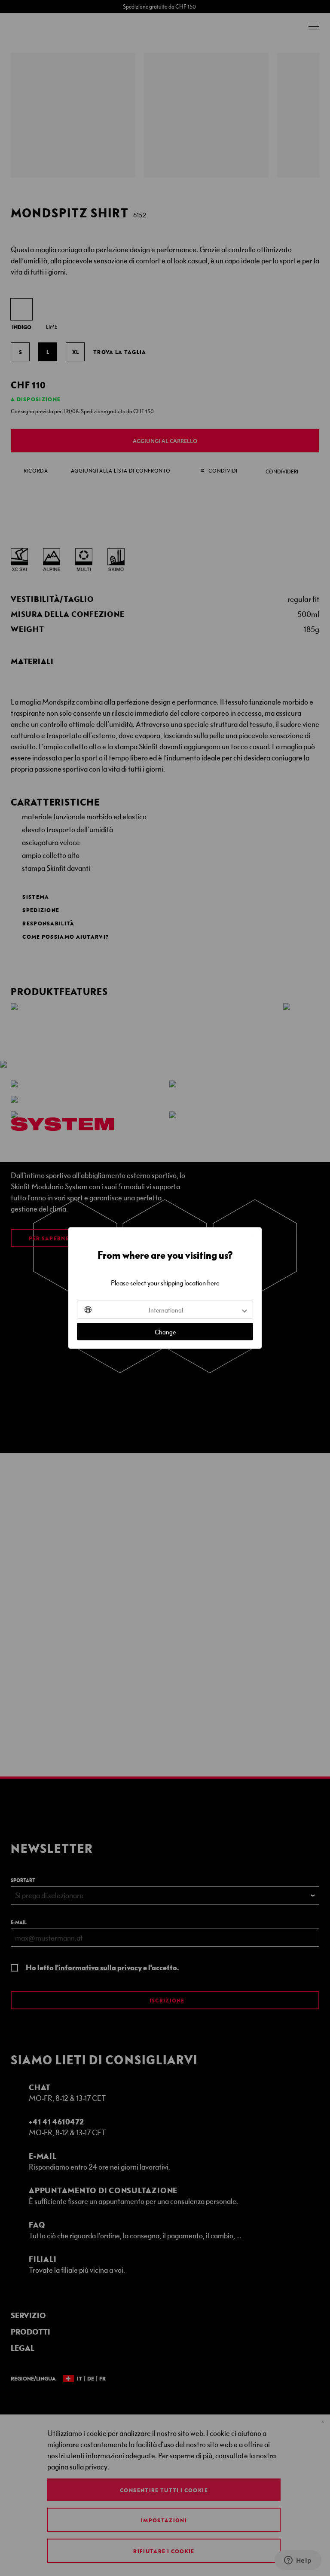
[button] (165, 1310)
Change (165, 1332)
